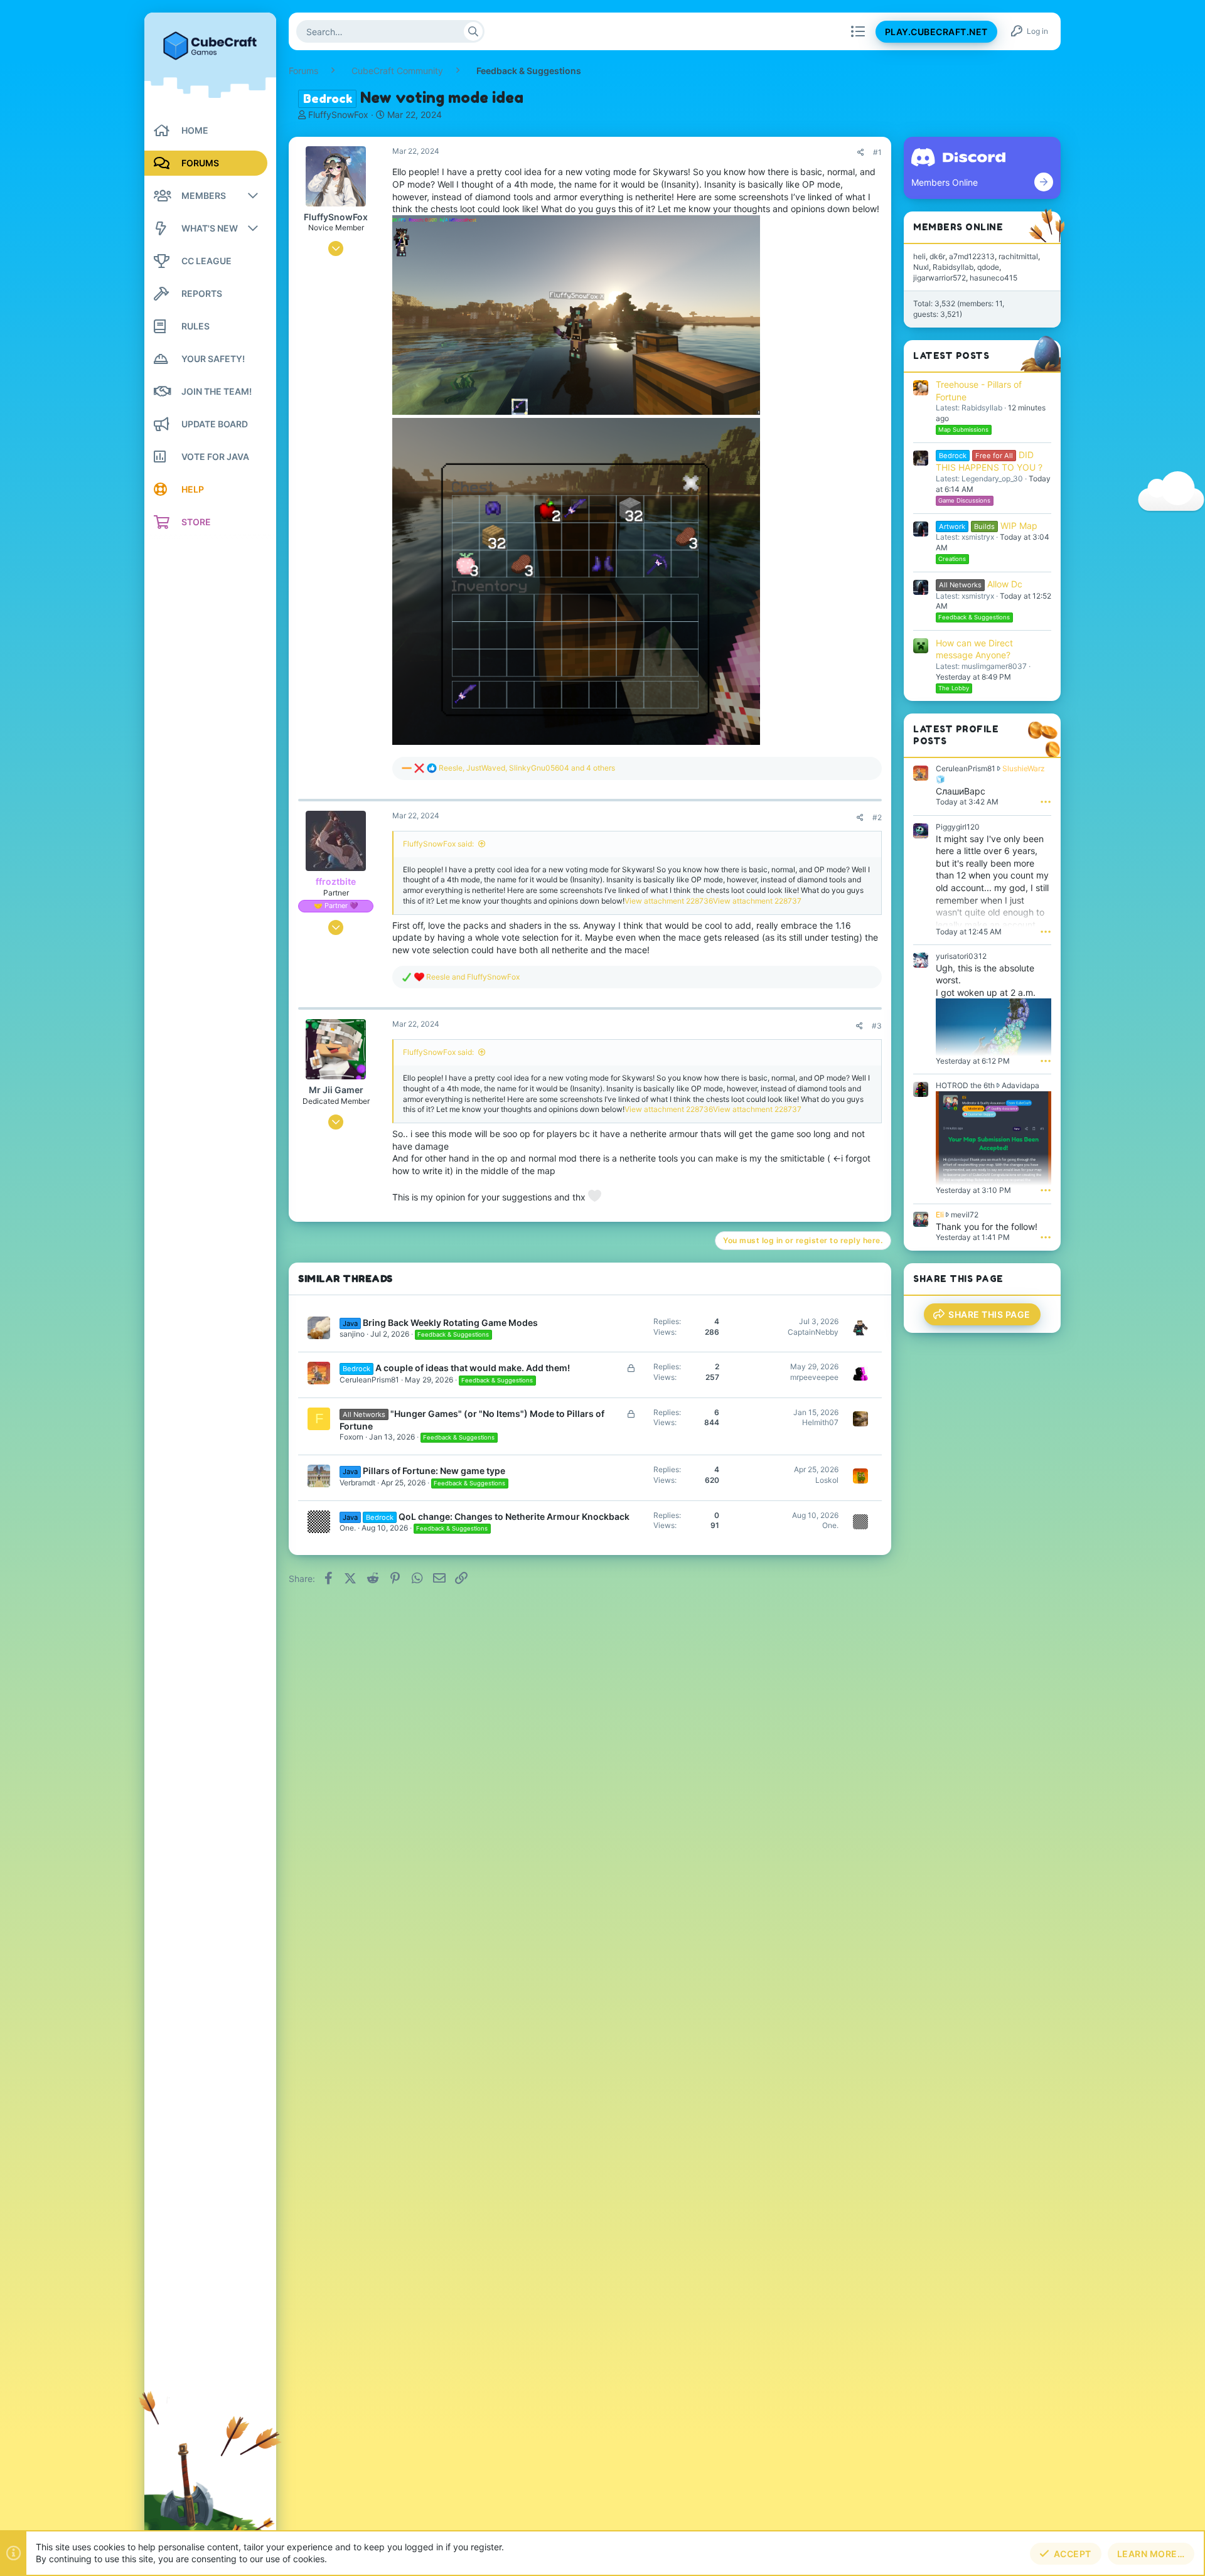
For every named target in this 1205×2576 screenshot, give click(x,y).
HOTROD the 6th (965, 1085)
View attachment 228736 (669, 901)
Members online (958, 227)
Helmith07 (820, 1422)
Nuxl (921, 267)
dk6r (937, 256)
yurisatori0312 (961, 956)
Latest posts (951, 355)
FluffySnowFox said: (438, 844)
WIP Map (988, 526)
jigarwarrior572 (940, 278)
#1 (877, 152)
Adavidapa (1020, 1085)
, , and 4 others (527, 768)
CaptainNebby (813, 1332)
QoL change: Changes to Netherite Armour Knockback (514, 1516)
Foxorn (351, 1437)
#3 (877, 1026)
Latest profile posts (956, 735)
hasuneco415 (993, 278)
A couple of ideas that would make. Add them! (473, 1368)
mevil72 (965, 1215)
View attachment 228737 (757, 901)
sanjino (352, 1334)
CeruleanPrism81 (369, 1380)
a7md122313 (972, 256)
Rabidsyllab (953, 267)
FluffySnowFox (338, 115)
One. (348, 1528)
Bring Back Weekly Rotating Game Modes (450, 1323)
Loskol (827, 1480)
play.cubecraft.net (936, 32)
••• (1046, 801)
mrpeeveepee (814, 1377)
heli (919, 256)
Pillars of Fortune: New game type (434, 1471)
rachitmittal (1018, 256)
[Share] (861, 152)
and (473, 977)
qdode (988, 267)
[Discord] (1044, 182)
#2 (877, 817)
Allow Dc (981, 584)
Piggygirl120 (958, 827)
